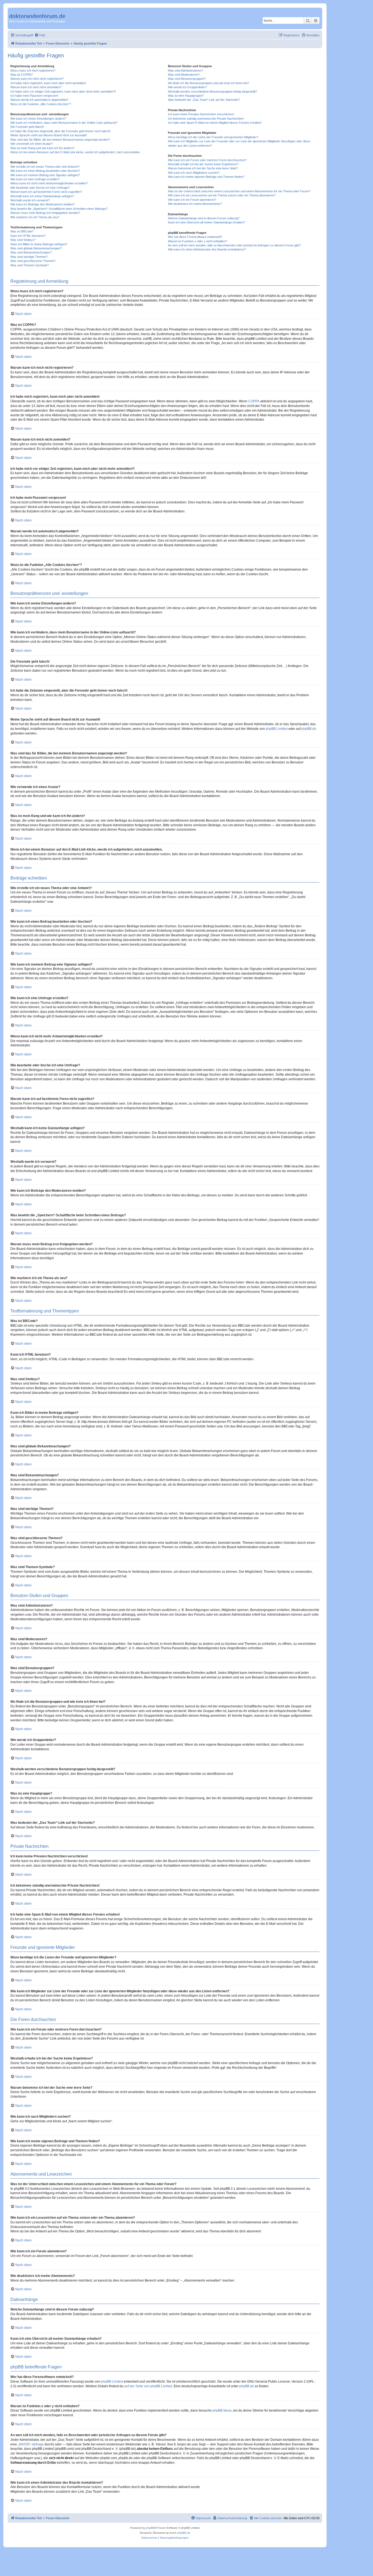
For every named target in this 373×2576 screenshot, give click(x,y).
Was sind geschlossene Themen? (33, 261)
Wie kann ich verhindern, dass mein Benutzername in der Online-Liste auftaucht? (64, 123)
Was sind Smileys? (23, 240)
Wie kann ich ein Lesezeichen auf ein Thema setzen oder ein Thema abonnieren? (222, 195)
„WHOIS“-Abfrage (31, 2444)
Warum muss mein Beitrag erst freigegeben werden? (45, 213)
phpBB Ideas (222, 2410)
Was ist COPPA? (22, 75)
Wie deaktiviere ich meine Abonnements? (195, 204)
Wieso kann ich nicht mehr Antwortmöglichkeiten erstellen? (49, 183)
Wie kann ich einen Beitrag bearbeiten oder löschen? (45, 171)
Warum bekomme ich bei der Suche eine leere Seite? (203, 168)
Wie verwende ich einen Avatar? (32, 144)
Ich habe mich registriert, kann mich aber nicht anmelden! (48, 83)
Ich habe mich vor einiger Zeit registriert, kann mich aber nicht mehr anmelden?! (63, 92)
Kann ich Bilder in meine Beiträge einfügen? (39, 244)
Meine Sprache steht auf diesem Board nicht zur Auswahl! (48, 135)
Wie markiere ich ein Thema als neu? (35, 217)
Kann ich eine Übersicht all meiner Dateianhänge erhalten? (206, 222)
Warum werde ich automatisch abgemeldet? (39, 100)
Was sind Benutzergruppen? (187, 79)
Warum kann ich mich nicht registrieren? (37, 79)
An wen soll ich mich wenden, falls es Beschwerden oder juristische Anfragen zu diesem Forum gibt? (234, 245)
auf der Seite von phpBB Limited (148, 2386)
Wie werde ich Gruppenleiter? (187, 87)
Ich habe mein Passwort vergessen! (34, 96)
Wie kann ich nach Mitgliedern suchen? (194, 173)
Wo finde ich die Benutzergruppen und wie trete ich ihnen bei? (208, 83)
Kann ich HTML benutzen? (28, 236)
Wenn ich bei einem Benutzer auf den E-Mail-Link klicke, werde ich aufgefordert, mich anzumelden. (76, 152)
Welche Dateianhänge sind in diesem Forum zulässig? (204, 218)
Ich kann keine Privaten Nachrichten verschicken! (201, 114)
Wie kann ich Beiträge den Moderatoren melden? (42, 204)
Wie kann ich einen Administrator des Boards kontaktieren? (207, 249)
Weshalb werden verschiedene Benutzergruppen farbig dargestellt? (212, 92)
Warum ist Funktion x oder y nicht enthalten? (197, 241)
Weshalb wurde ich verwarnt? (30, 200)
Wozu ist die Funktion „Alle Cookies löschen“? (41, 104)
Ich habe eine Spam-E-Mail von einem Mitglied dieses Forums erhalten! (215, 123)
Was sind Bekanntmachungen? (31, 252)
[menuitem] (40, 35)
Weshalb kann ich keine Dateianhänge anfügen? (42, 196)
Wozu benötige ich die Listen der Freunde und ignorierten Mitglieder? (213, 137)
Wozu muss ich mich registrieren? (33, 70)
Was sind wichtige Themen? (29, 257)
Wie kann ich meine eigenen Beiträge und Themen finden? (206, 177)
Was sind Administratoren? (186, 70)
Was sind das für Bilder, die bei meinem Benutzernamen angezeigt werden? (60, 140)
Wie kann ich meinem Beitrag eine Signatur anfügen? (45, 175)
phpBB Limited (277, 729)
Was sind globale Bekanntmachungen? (36, 248)
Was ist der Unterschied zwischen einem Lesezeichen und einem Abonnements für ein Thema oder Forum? (239, 191)
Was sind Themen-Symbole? (29, 265)
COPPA (254, 401)
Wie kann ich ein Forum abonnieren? (192, 200)
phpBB (150, 2528)
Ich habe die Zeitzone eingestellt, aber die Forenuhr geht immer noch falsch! (60, 131)
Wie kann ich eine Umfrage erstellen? (35, 179)
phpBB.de (309, 729)
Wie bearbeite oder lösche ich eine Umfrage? (40, 188)
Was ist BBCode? (22, 231)
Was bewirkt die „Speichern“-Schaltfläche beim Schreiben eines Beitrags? (59, 209)
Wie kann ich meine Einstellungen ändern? (38, 119)
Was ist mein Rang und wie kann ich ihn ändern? (42, 148)
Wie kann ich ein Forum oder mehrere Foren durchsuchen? (207, 160)
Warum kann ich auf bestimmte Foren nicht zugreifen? (46, 192)
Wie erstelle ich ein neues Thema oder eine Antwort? (45, 167)
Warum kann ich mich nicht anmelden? (36, 87)
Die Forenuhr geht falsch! (27, 127)
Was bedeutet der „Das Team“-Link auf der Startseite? (204, 100)
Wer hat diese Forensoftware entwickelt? (195, 237)
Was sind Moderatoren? (184, 75)
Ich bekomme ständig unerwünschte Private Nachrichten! (206, 119)
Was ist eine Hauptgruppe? (186, 96)
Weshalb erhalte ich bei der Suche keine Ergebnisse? (203, 164)
